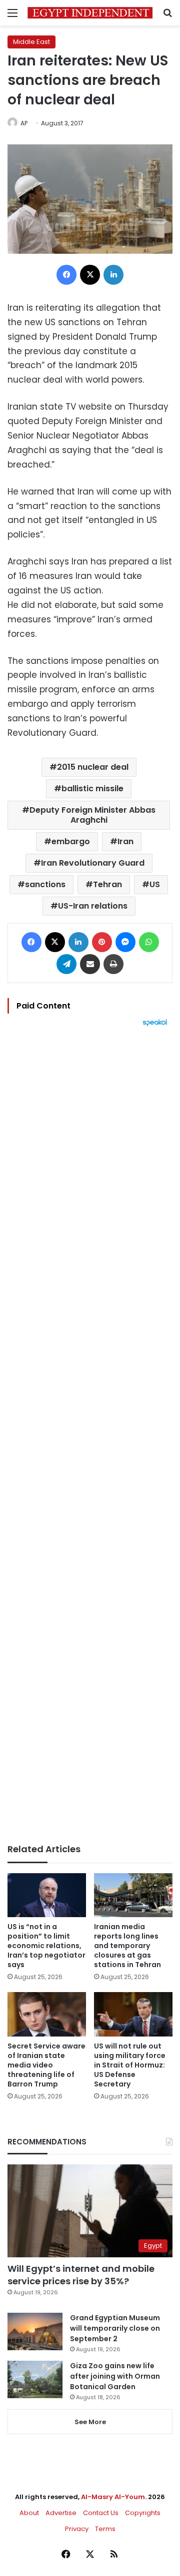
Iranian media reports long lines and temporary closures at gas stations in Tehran (127, 1946)
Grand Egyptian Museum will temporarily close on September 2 (115, 2328)
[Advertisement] (90, 1435)
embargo (71, 841)
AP (24, 123)
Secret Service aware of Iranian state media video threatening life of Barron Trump (46, 2065)
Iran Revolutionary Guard (93, 863)
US (155, 884)
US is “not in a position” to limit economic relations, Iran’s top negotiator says (46, 1946)
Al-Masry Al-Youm (113, 2497)
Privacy (77, 2529)
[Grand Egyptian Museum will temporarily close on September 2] (35, 2331)
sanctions (45, 884)
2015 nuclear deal (93, 767)
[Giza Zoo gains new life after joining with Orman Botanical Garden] (35, 2379)
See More (90, 2422)
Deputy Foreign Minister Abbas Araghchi (92, 815)
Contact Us (101, 2513)
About (29, 2513)
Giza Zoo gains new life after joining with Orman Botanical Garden (115, 2376)
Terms (105, 2529)
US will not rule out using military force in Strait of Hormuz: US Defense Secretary (130, 2065)
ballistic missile (92, 788)
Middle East (31, 42)
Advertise (61, 2513)
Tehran (107, 884)
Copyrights (143, 2513)
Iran (125, 841)
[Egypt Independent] (90, 13)
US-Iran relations (93, 906)
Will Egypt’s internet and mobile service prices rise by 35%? (81, 2275)
